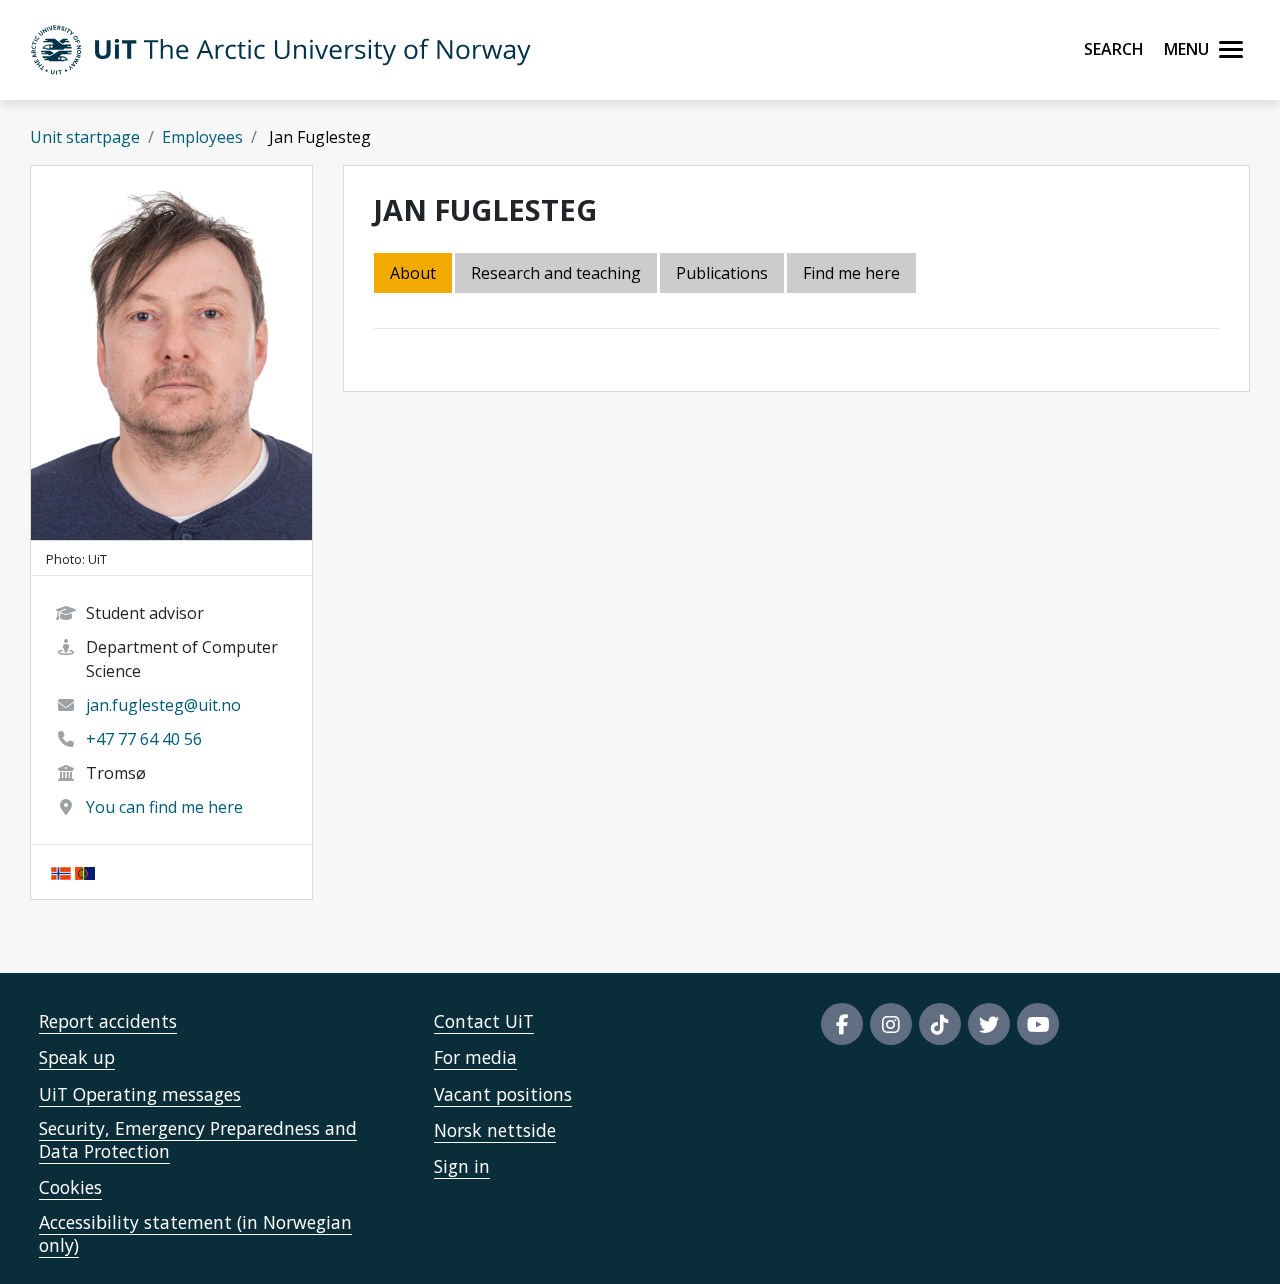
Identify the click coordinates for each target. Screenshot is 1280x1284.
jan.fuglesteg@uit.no (163, 705)
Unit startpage (85, 137)
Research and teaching (556, 273)
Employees (202, 137)
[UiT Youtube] (1038, 1024)
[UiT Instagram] (891, 1024)
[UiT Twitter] (989, 1024)
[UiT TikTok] (940, 1024)
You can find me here (164, 807)
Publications (722, 273)
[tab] (723, 274)
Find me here (851, 273)
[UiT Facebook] (842, 1024)
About (413, 273)
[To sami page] (85, 872)
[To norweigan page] (61, 872)
